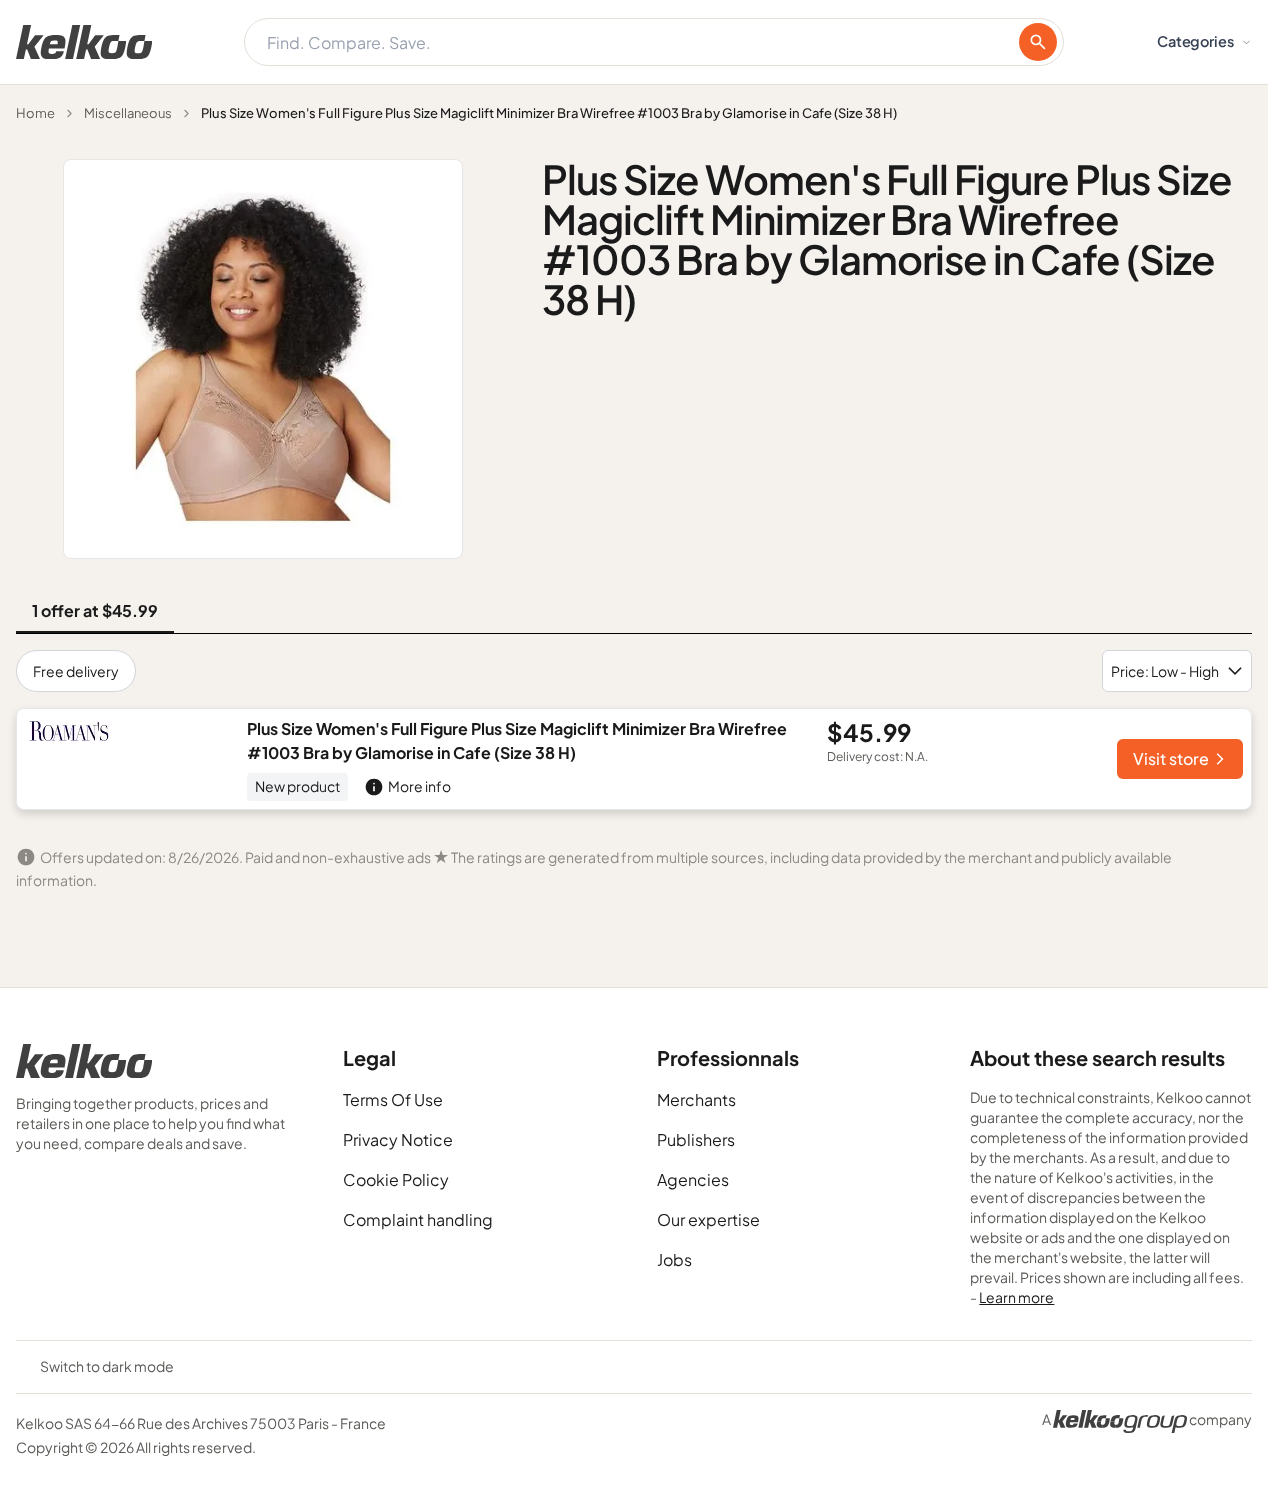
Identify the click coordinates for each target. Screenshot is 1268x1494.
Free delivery (76, 671)
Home (35, 113)
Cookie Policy (396, 1179)
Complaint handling (418, 1219)
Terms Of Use (393, 1099)
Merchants (696, 1099)
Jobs (674, 1259)
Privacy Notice (398, 1139)
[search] (1038, 42)
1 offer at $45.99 (95, 610)
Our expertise (708, 1219)
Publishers (696, 1139)
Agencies (693, 1179)
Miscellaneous (128, 113)
